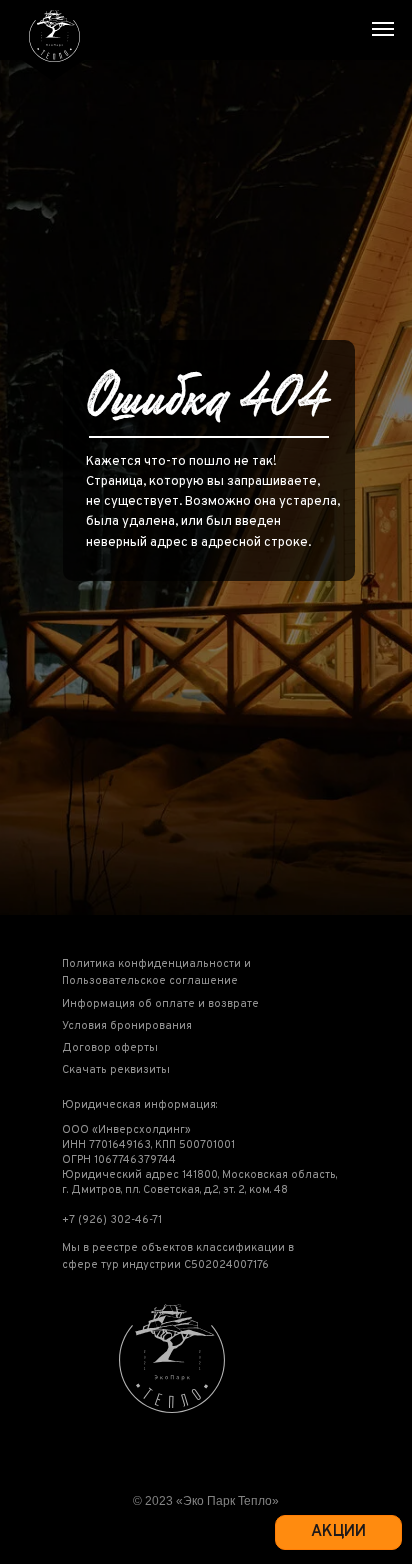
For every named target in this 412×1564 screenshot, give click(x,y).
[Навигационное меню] (383, 29)
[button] (176, 973)
